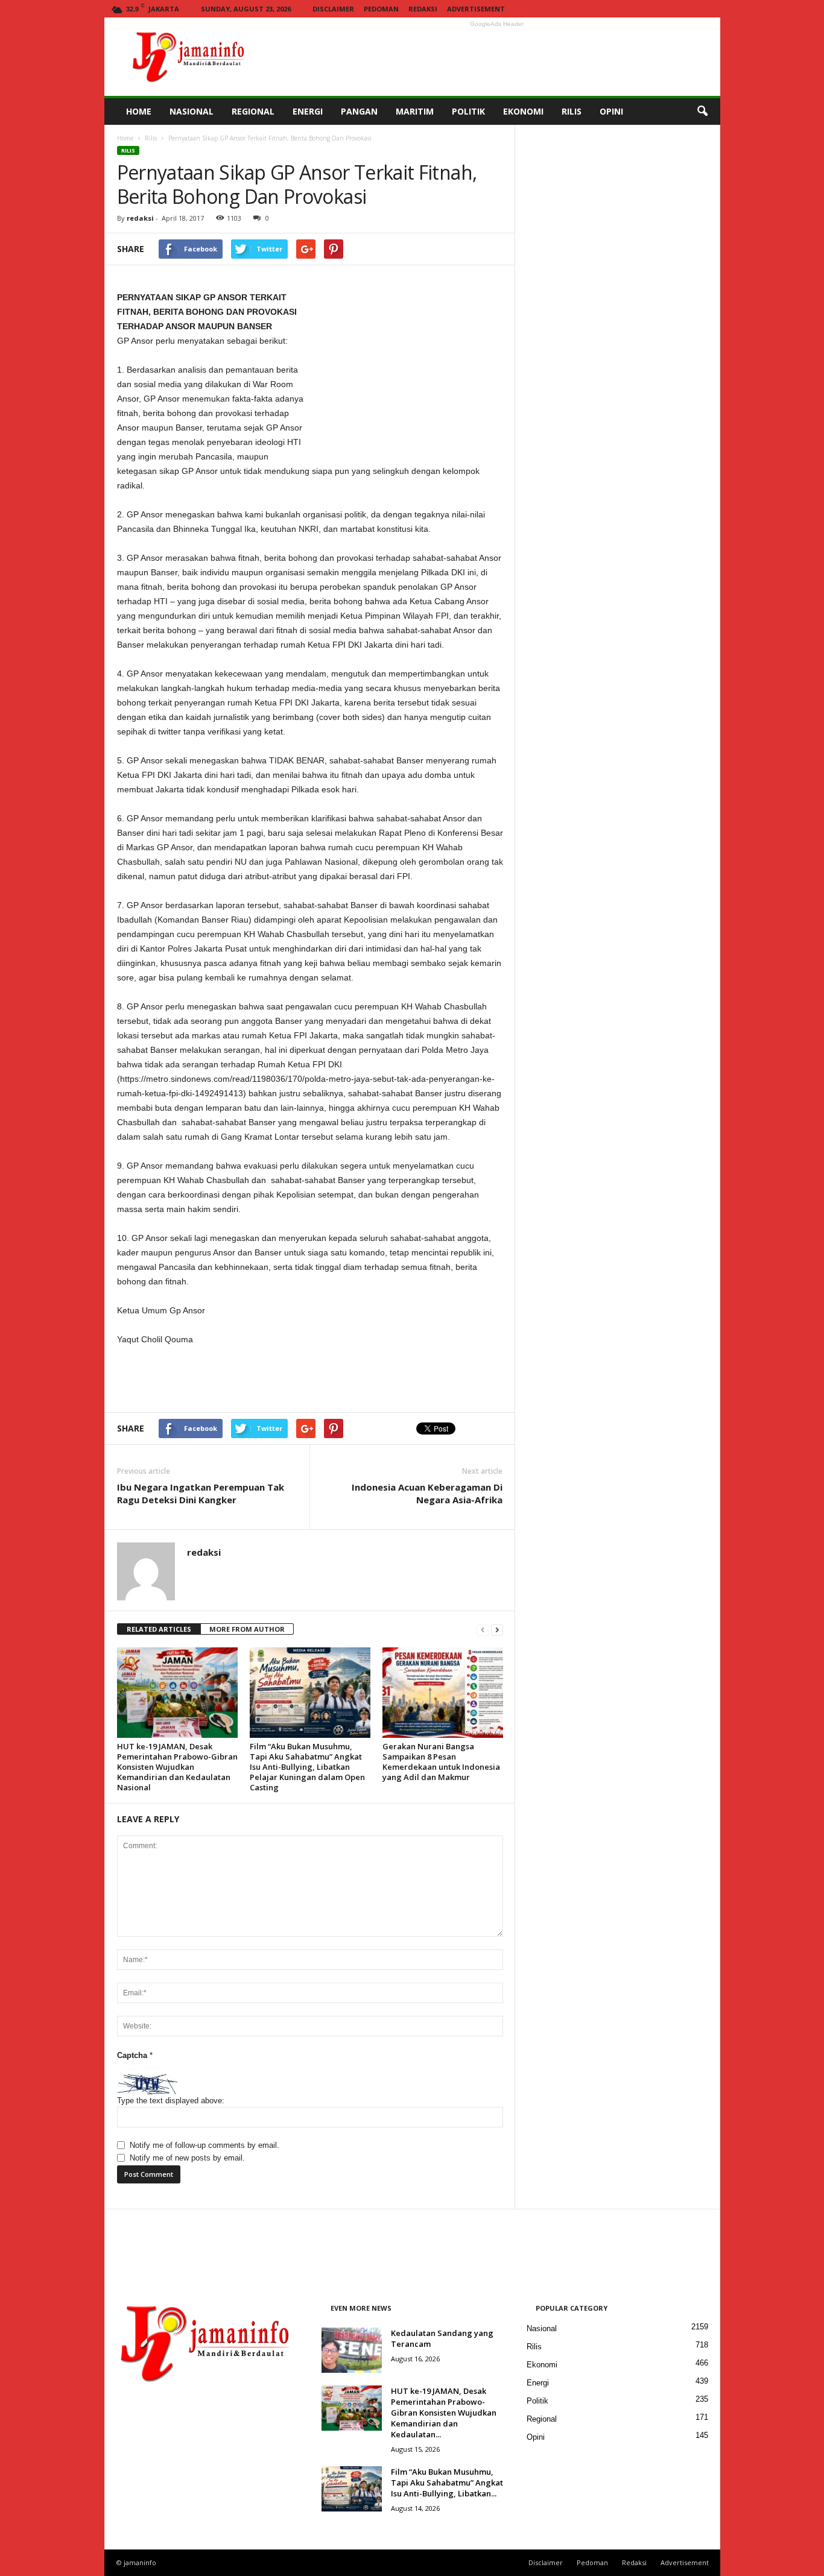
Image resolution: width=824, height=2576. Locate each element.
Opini (536, 2437)
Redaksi (423, 9)
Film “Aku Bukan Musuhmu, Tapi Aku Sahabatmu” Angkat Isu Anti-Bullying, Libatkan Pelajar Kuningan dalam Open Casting (307, 1767)
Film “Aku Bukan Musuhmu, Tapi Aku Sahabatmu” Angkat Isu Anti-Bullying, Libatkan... (447, 2483)
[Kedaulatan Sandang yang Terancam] (352, 2350)
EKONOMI (523, 111)
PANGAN (359, 111)
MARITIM (415, 111)
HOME (139, 111)
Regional (542, 2419)
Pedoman (381, 9)
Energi (538, 2383)
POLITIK (468, 111)
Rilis (151, 138)
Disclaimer (333, 9)
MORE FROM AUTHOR (247, 1629)
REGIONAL (253, 111)
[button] (702, 112)
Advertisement (476, 9)
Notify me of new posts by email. (187, 2158)
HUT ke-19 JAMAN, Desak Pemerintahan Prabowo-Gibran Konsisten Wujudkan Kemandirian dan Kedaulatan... (444, 2413)
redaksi (140, 218)
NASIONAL (192, 111)
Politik (537, 2401)
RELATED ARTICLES (159, 1629)
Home (125, 138)
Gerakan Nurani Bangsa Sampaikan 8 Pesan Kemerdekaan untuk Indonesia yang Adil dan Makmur (441, 1762)
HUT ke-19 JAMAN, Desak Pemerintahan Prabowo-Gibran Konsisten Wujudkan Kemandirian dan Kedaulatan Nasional (177, 1767)
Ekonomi (542, 2365)
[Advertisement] (497, 57)
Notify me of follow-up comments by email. (204, 2145)
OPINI (611, 111)
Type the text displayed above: (171, 2101)
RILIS (572, 111)
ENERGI (308, 111)
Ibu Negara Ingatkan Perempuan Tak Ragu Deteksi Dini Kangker (201, 1493)
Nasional (542, 2328)
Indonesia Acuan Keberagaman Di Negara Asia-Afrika (427, 1493)
